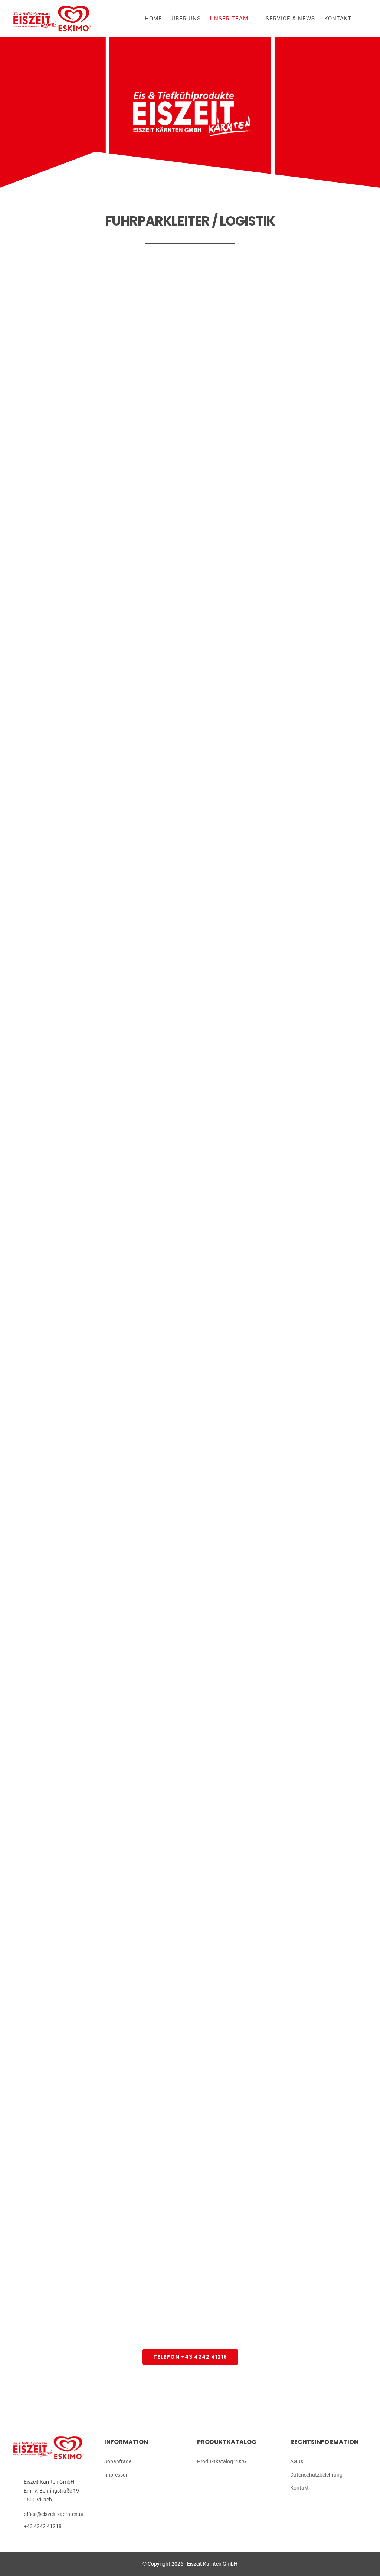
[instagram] (335, 2503)
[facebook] (324, 2503)
